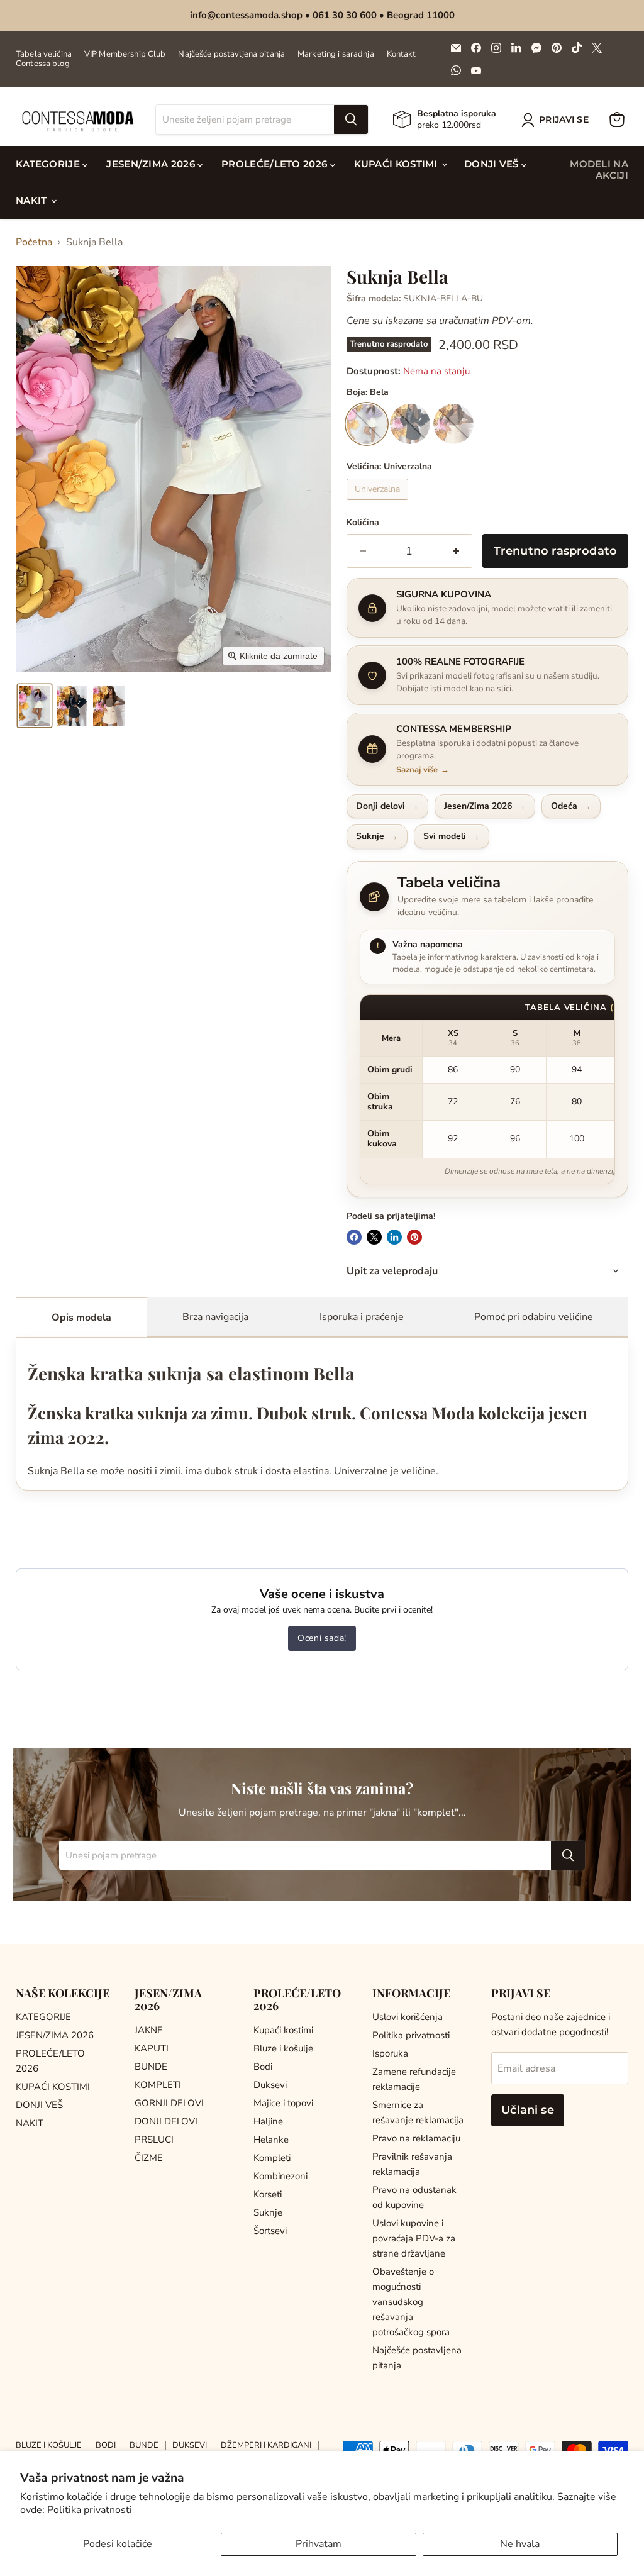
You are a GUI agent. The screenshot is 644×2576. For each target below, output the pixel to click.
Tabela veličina (44, 54)
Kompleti (272, 2158)
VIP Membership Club (125, 54)
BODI (106, 2445)
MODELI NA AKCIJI (599, 169)
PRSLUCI (154, 2140)
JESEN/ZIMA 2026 (152, 164)
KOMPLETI (158, 2085)
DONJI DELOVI (166, 2121)
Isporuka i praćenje (362, 1317)
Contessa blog (43, 64)
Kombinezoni (280, 2176)
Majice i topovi (283, 2103)
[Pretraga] (351, 119)
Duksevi (270, 2085)
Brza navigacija (215, 1317)
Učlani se (528, 2110)
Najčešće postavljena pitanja (231, 54)
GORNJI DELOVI (169, 2103)
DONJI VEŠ (493, 164)
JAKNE (149, 2030)
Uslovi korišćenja (408, 2017)
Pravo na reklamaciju (416, 2138)
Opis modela (81, 1318)
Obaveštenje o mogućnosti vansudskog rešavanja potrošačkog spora (411, 2302)
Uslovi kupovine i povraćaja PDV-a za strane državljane (414, 2238)
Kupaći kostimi (283, 2030)
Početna (34, 242)
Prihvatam (319, 2544)
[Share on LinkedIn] (394, 1237)
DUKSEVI (190, 2445)
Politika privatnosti (90, 2510)
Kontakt (402, 54)
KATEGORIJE (49, 164)
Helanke (271, 2140)
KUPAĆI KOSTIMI (397, 164)
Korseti (268, 2194)
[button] (558, 120)
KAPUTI (152, 2048)
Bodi (263, 2067)
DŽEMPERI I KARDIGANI (266, 2445)
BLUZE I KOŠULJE (49, 2445)
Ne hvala (520, 2544)
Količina (363, 523)
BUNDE (151, 2067)
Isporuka (390, 2053)
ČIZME (149, 2158)
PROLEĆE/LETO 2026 (275, 164)
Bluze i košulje (283, 2048)
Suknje (268, 2212)
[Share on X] (374, 1237)
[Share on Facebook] (354, 1237)
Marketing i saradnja (336, 54)
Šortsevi (270, 2231)
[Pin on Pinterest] (414, 1237)
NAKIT (33, 200)
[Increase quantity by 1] (456, 551)
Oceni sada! (322, 1638)
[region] (487, 1090)
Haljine (268, 2121)
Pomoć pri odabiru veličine (534, 1317)
